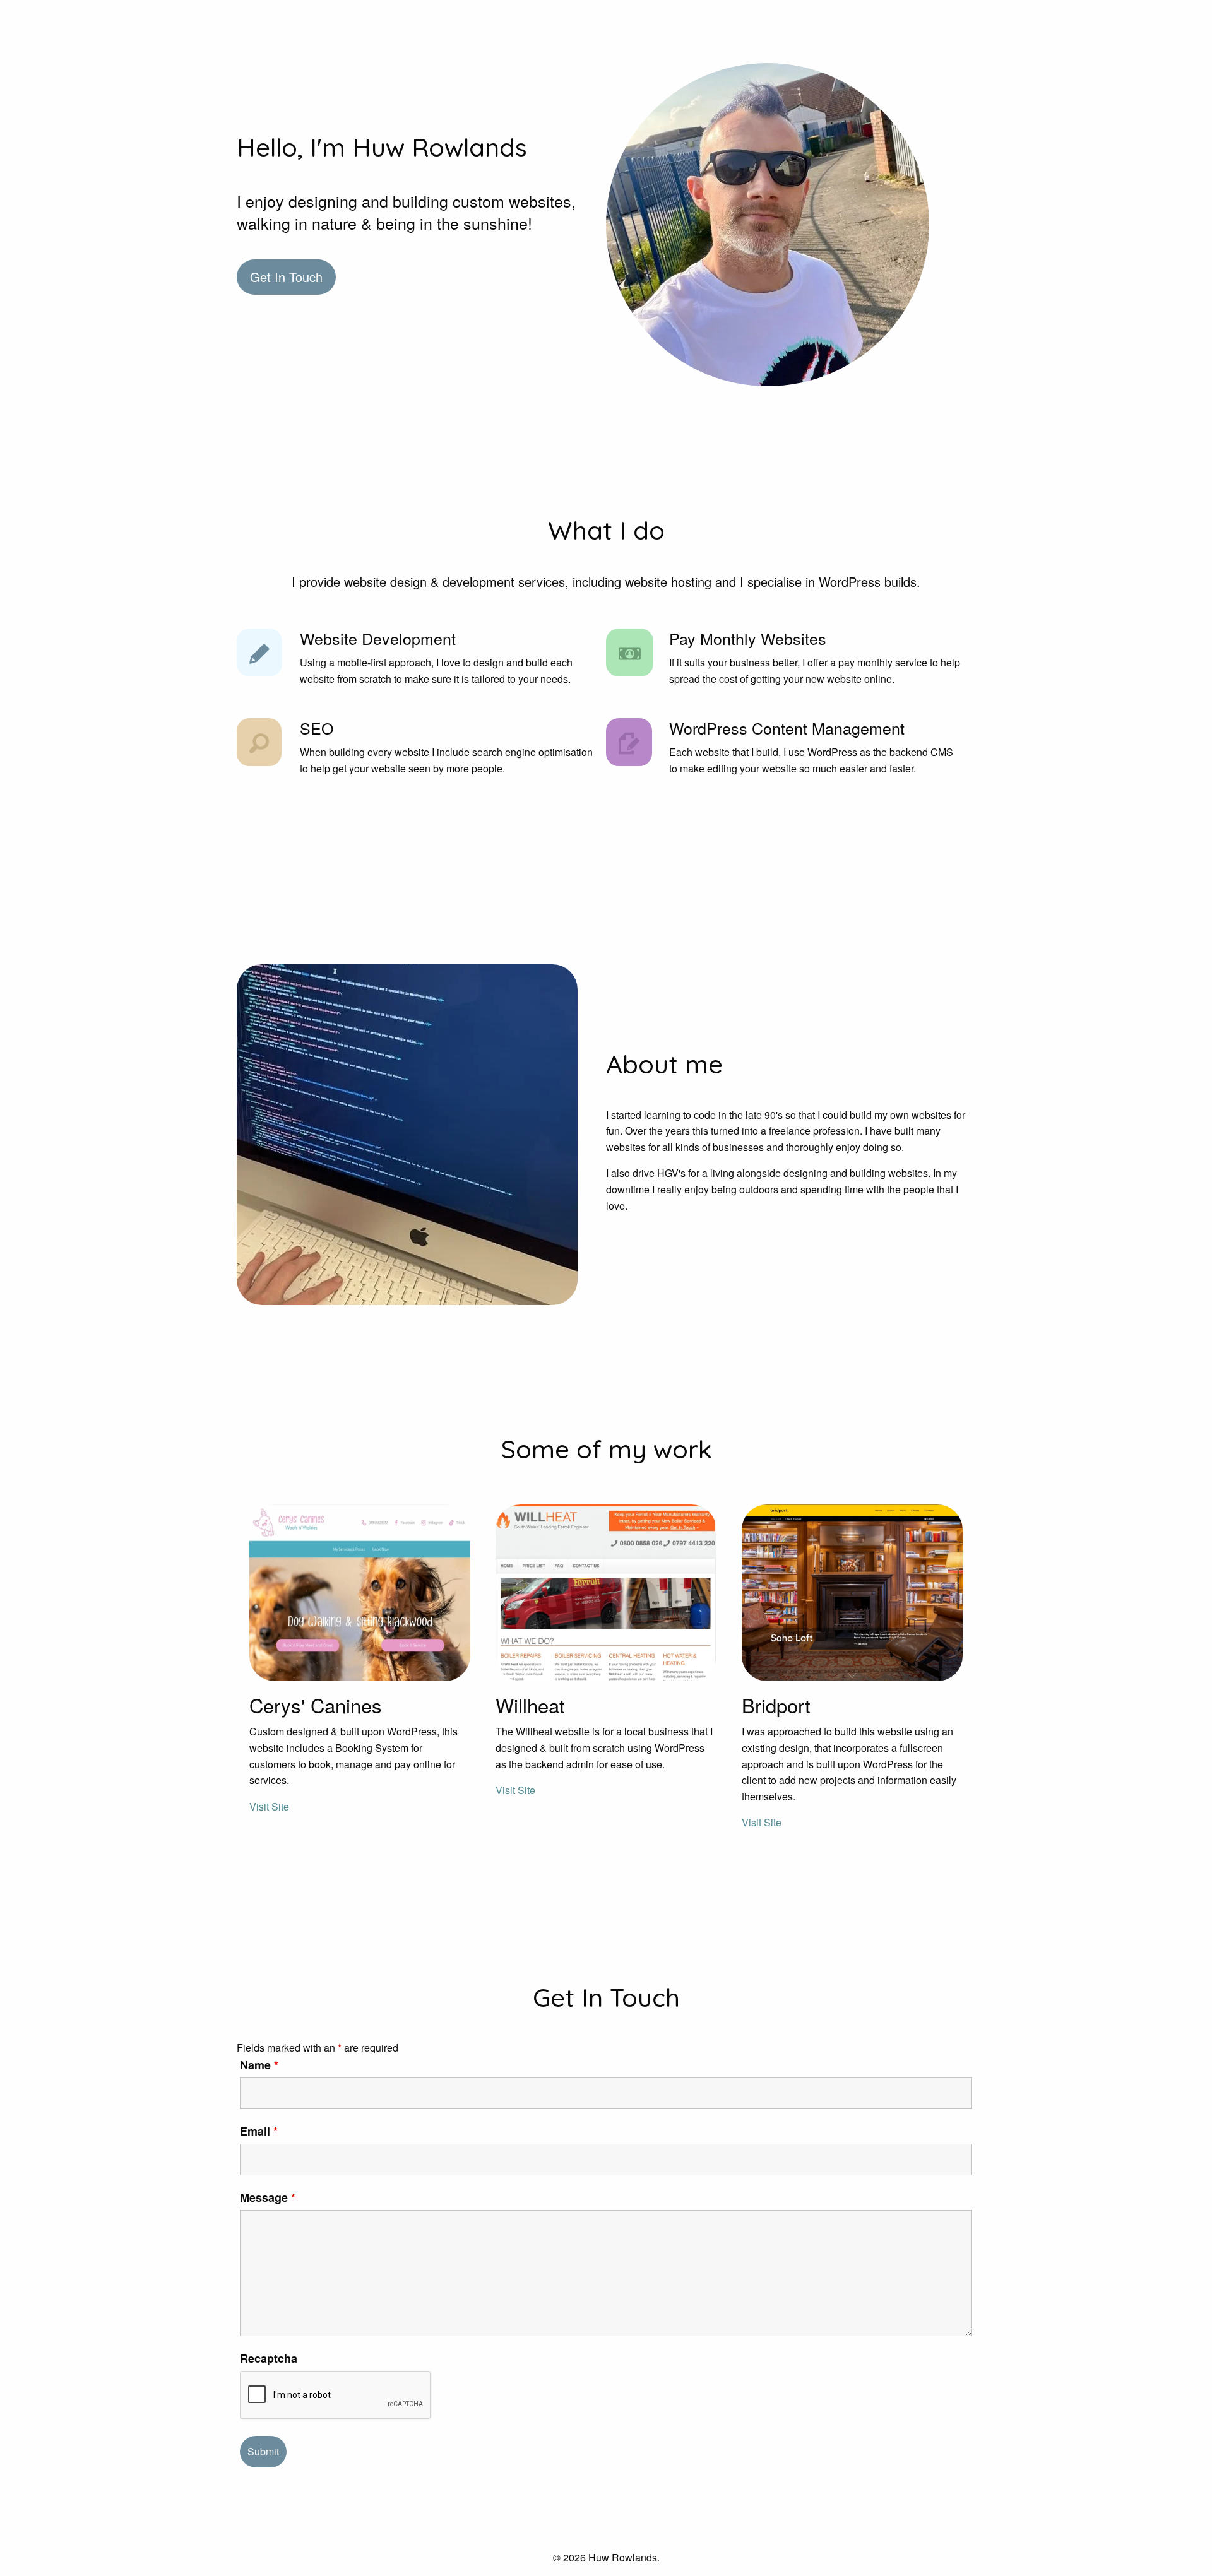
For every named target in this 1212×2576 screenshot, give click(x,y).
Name (259, 2065)
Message (268, 2197)
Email (259, 2131)
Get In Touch (286, 277)
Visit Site (269, 1806)
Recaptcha (269, 2358)
